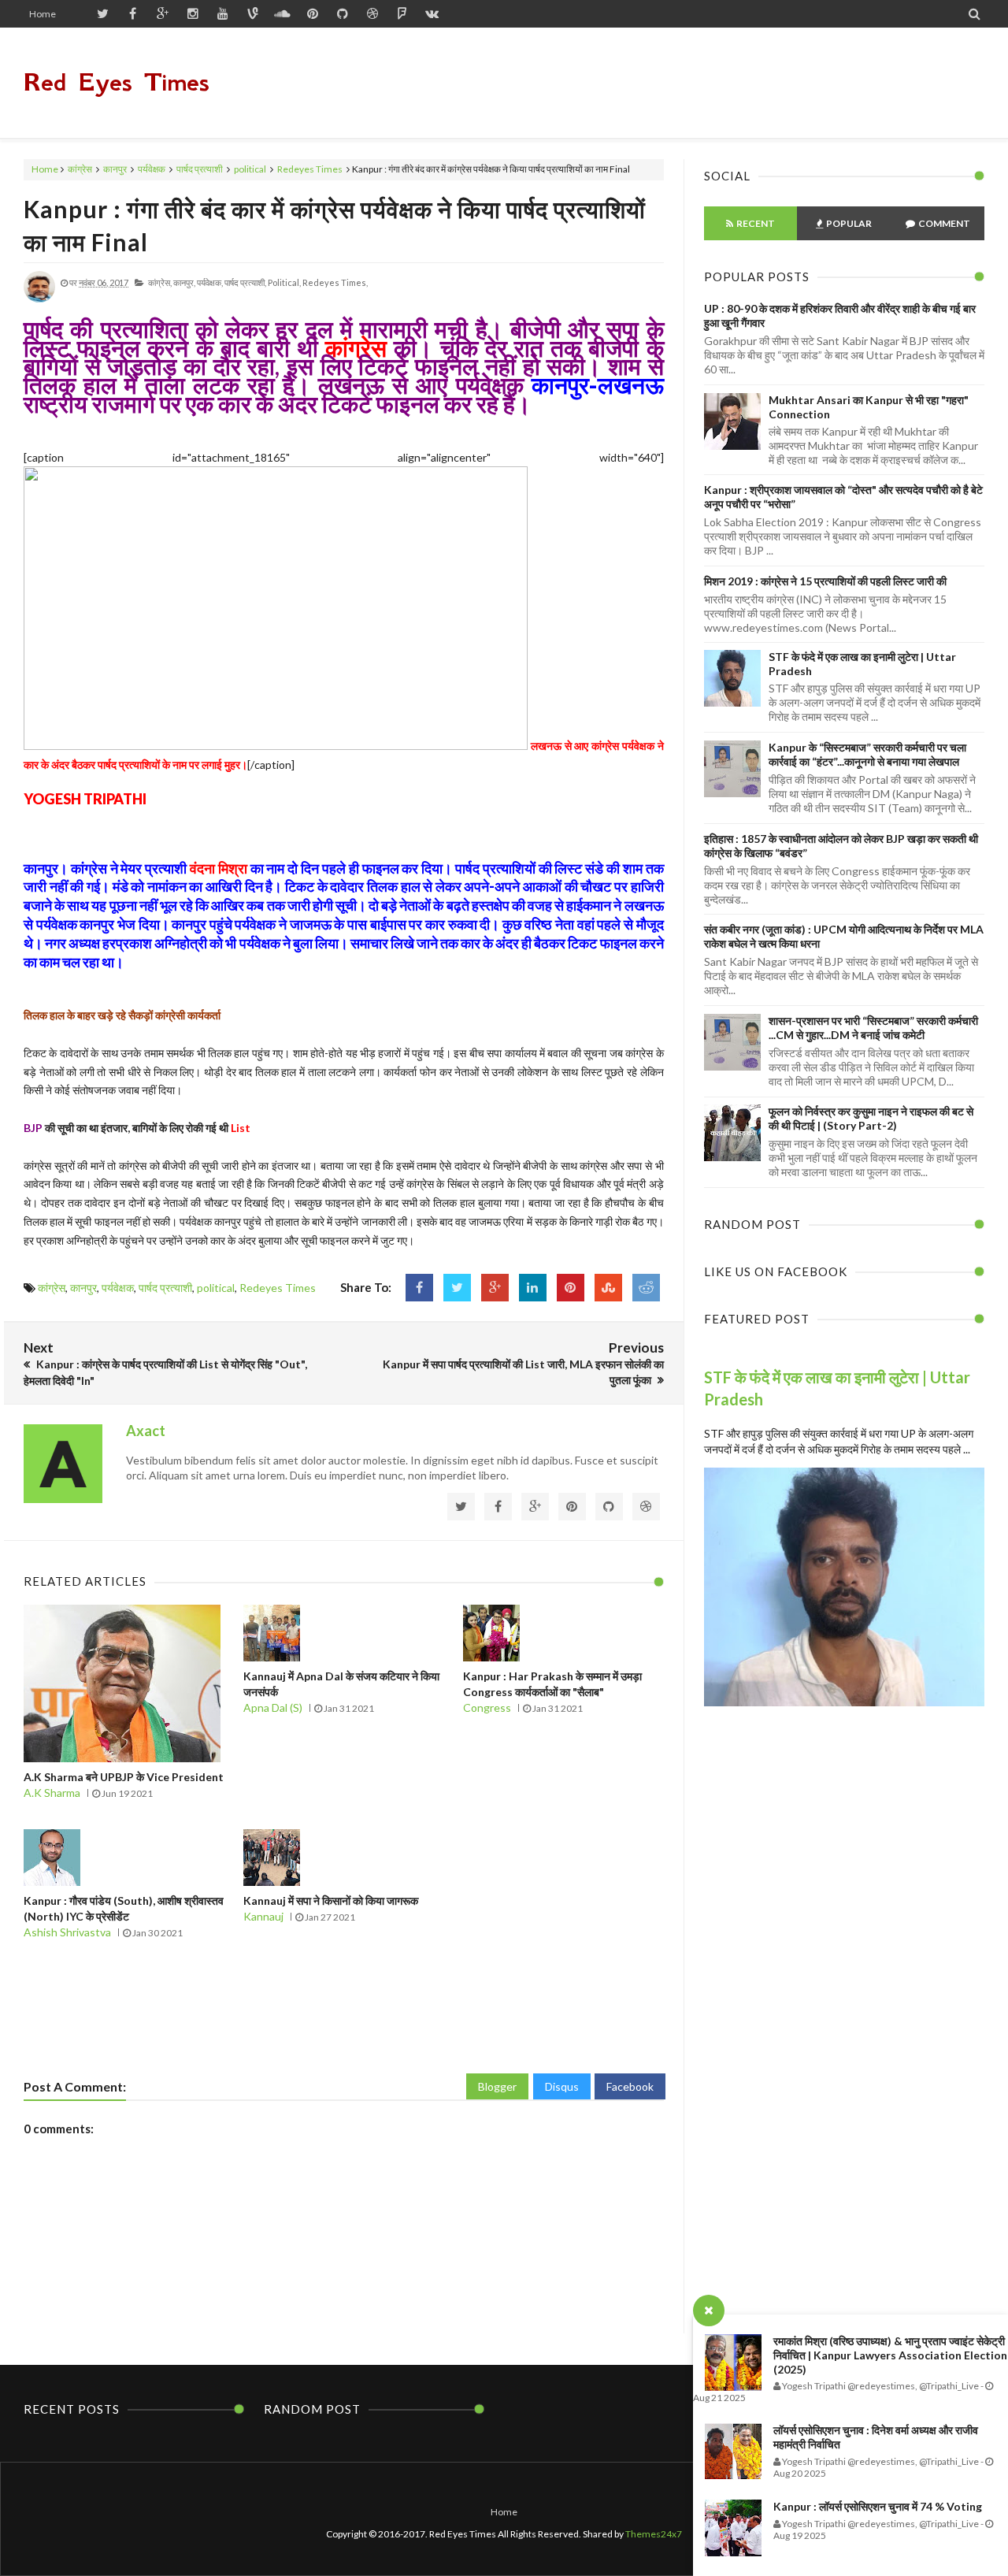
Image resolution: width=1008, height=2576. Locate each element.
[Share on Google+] (495, 1288)
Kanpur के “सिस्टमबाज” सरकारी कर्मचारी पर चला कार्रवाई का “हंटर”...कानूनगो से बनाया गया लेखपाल (867, 754)
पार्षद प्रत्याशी (200, 169)
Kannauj (263, 1916)
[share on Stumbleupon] (608, 1288)
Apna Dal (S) (273, 1707)
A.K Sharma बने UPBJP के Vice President (124, 1777)
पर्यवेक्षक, (210, 282)
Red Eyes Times (117, 82)
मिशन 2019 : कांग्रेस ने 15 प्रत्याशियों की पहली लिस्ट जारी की (825, 581)
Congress (487, 1707)
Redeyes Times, (335, 282)
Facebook (630, 2086)
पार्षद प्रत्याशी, (245, 282)
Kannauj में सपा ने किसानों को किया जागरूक (331, 1900)
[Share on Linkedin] (533, 1288)
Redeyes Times (310, 169)
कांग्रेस (80, 169)
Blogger (497, 2086)
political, (284, 282)
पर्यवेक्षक (152, 169)
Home (43, 14)
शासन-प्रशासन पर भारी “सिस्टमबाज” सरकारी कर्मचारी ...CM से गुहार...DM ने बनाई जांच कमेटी (873, 1028)
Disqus (562, 2086)
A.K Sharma (52, 1793)
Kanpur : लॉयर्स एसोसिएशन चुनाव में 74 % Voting (878, 2506)
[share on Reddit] (646, 1288)
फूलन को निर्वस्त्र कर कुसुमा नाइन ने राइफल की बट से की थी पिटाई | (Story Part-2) (871, 1118)
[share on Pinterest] (571, 1288)
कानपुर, (184, 282)
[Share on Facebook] (419, 1288)
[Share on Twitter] (457, 1288)
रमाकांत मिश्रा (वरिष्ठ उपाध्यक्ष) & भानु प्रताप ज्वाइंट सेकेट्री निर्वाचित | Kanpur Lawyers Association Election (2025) (890, 2355)
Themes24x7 (654, 2534)
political (250, 169)
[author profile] (39, 299)
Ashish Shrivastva (67, 1932)
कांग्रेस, (160, 282)
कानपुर (115, 169)
